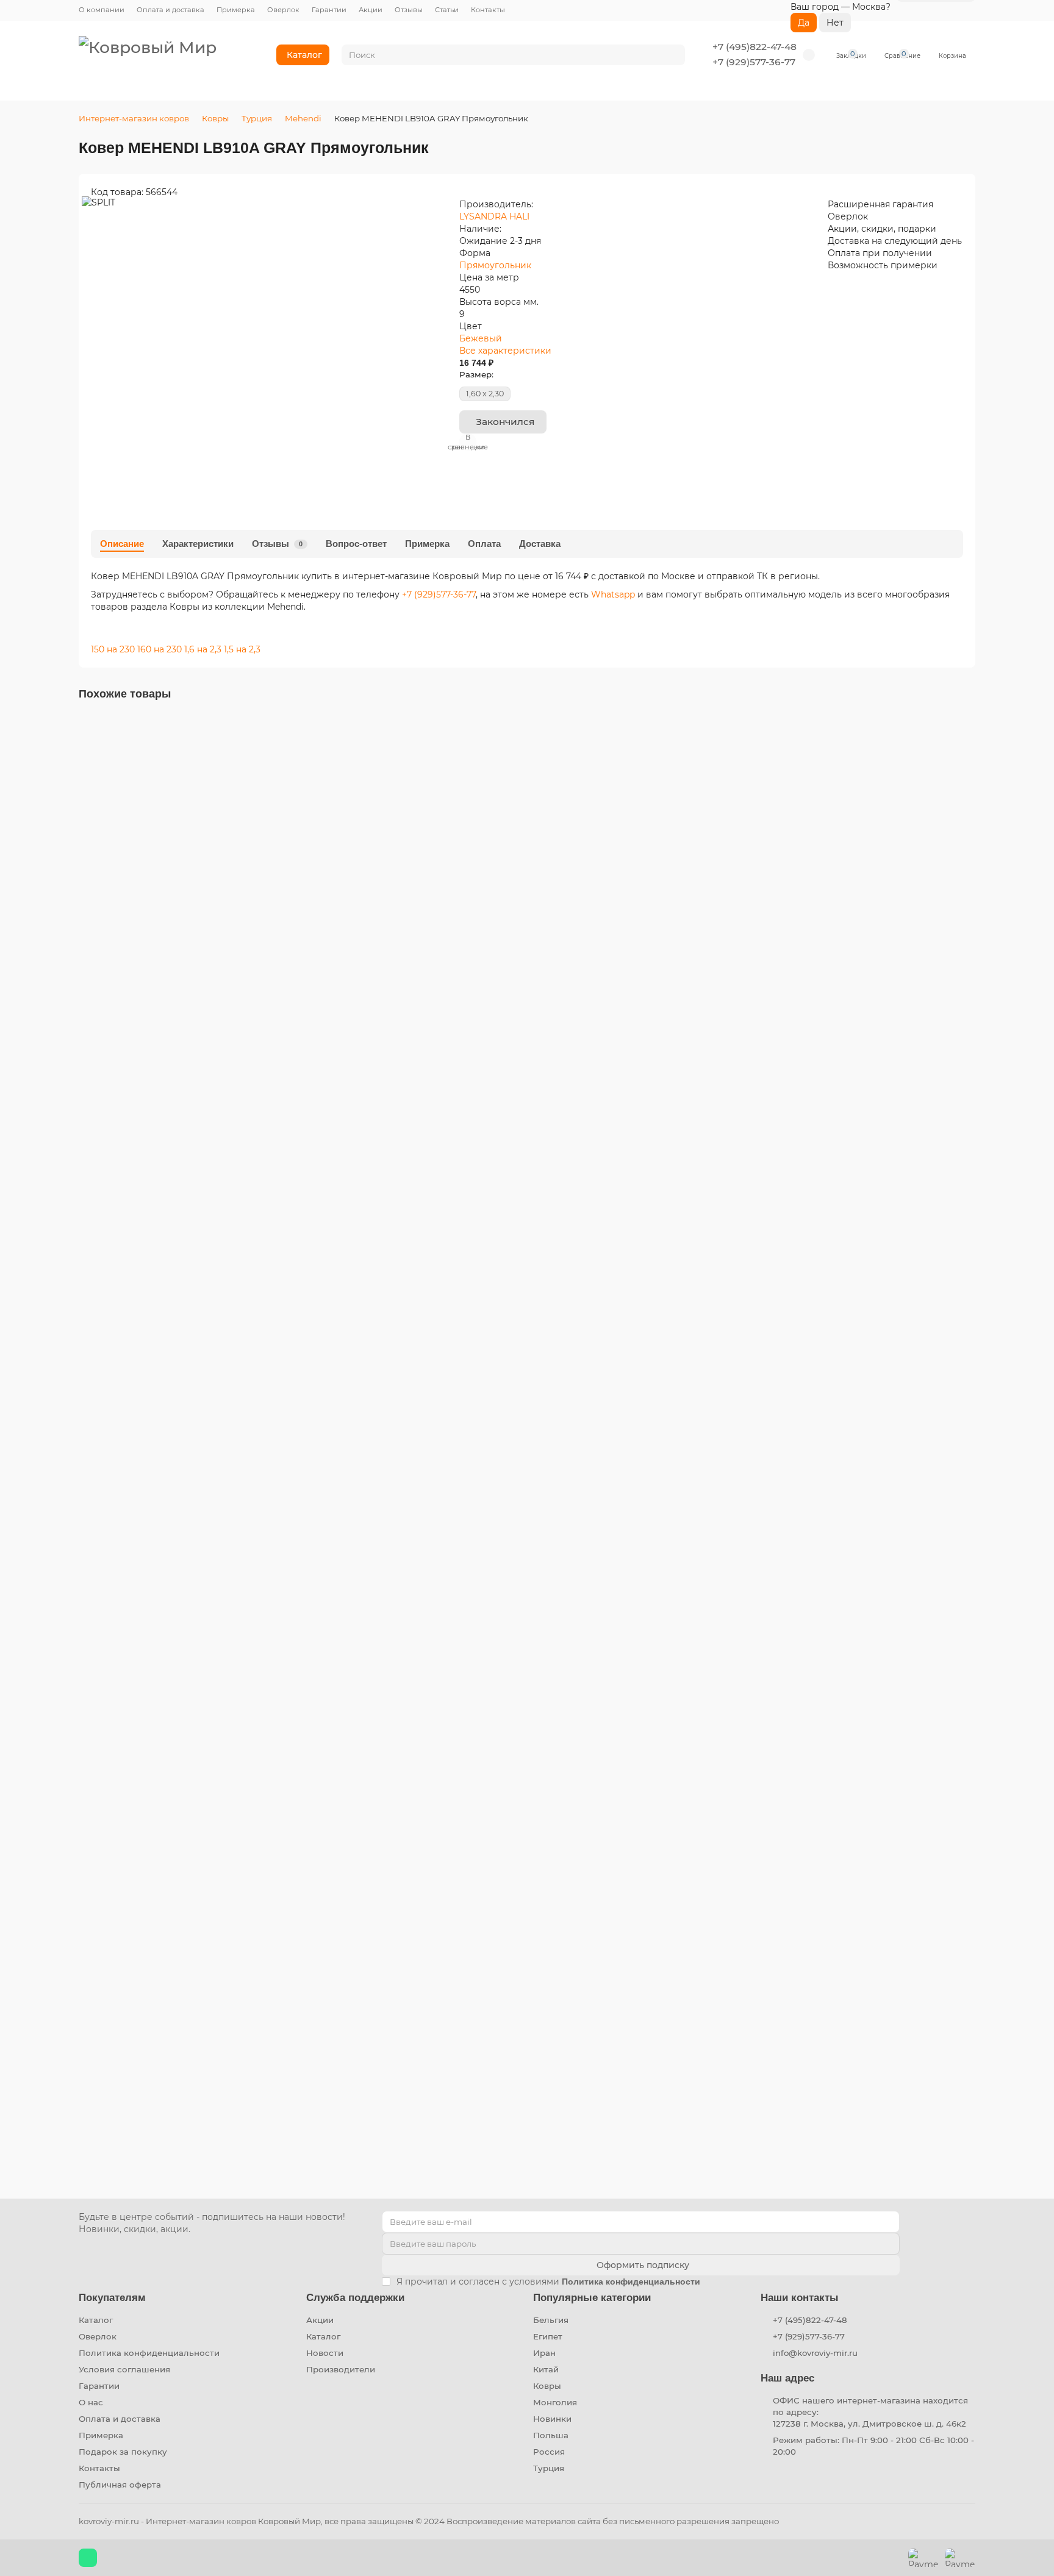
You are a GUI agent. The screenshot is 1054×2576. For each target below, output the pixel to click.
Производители (341, 2369)
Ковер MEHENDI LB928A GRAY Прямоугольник (188, 2096)
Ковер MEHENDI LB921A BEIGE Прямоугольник (188, 1509)
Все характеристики (505, 351)
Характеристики (198, 544)
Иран (544, 2353)
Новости (325, 2353)
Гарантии (329, 10)
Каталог (304, 55)
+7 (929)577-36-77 (754, 62)
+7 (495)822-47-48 (755, 47)
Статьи (447, 10)
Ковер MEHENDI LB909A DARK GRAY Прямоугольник (202, 922)
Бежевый (481, 338)
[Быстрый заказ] (149, 972)
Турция (257, 118)
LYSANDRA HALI (494, 216)
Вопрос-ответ (356, 544)
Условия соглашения (124, 2369)
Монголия (555, 2402)
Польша (551, 2435)
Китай (546, 2369)
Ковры (215, 118)
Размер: (476, 374)
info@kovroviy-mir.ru (815, 2353)
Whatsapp (614, 594)
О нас (91, 2402)
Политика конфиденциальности (149, 2353)
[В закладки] (966, 726)
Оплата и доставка (170, 10)
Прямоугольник (495, 265)
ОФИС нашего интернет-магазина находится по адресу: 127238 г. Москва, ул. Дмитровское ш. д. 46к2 (870, 2412)
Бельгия (551, 2320)
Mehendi (303, 118)
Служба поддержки (355, 2298)
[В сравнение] (966, 749)
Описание (122, 544)
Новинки (552, 2419)
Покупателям (112, 2298)
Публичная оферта (120, 2485)
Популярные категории (592, 2298)
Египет (548, 2336)
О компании (102, 10)
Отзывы (409, 10)
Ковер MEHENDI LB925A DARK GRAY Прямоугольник (202, 1802)
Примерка (236, 10)
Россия (549, 2452)
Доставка (540, 544)
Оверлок (283, 10)
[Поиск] (672, 55)
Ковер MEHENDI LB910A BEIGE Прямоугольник (188, 1216)
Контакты (488, 10)
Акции (371, 10)
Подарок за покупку (123, 2452)
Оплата (484, 544)
